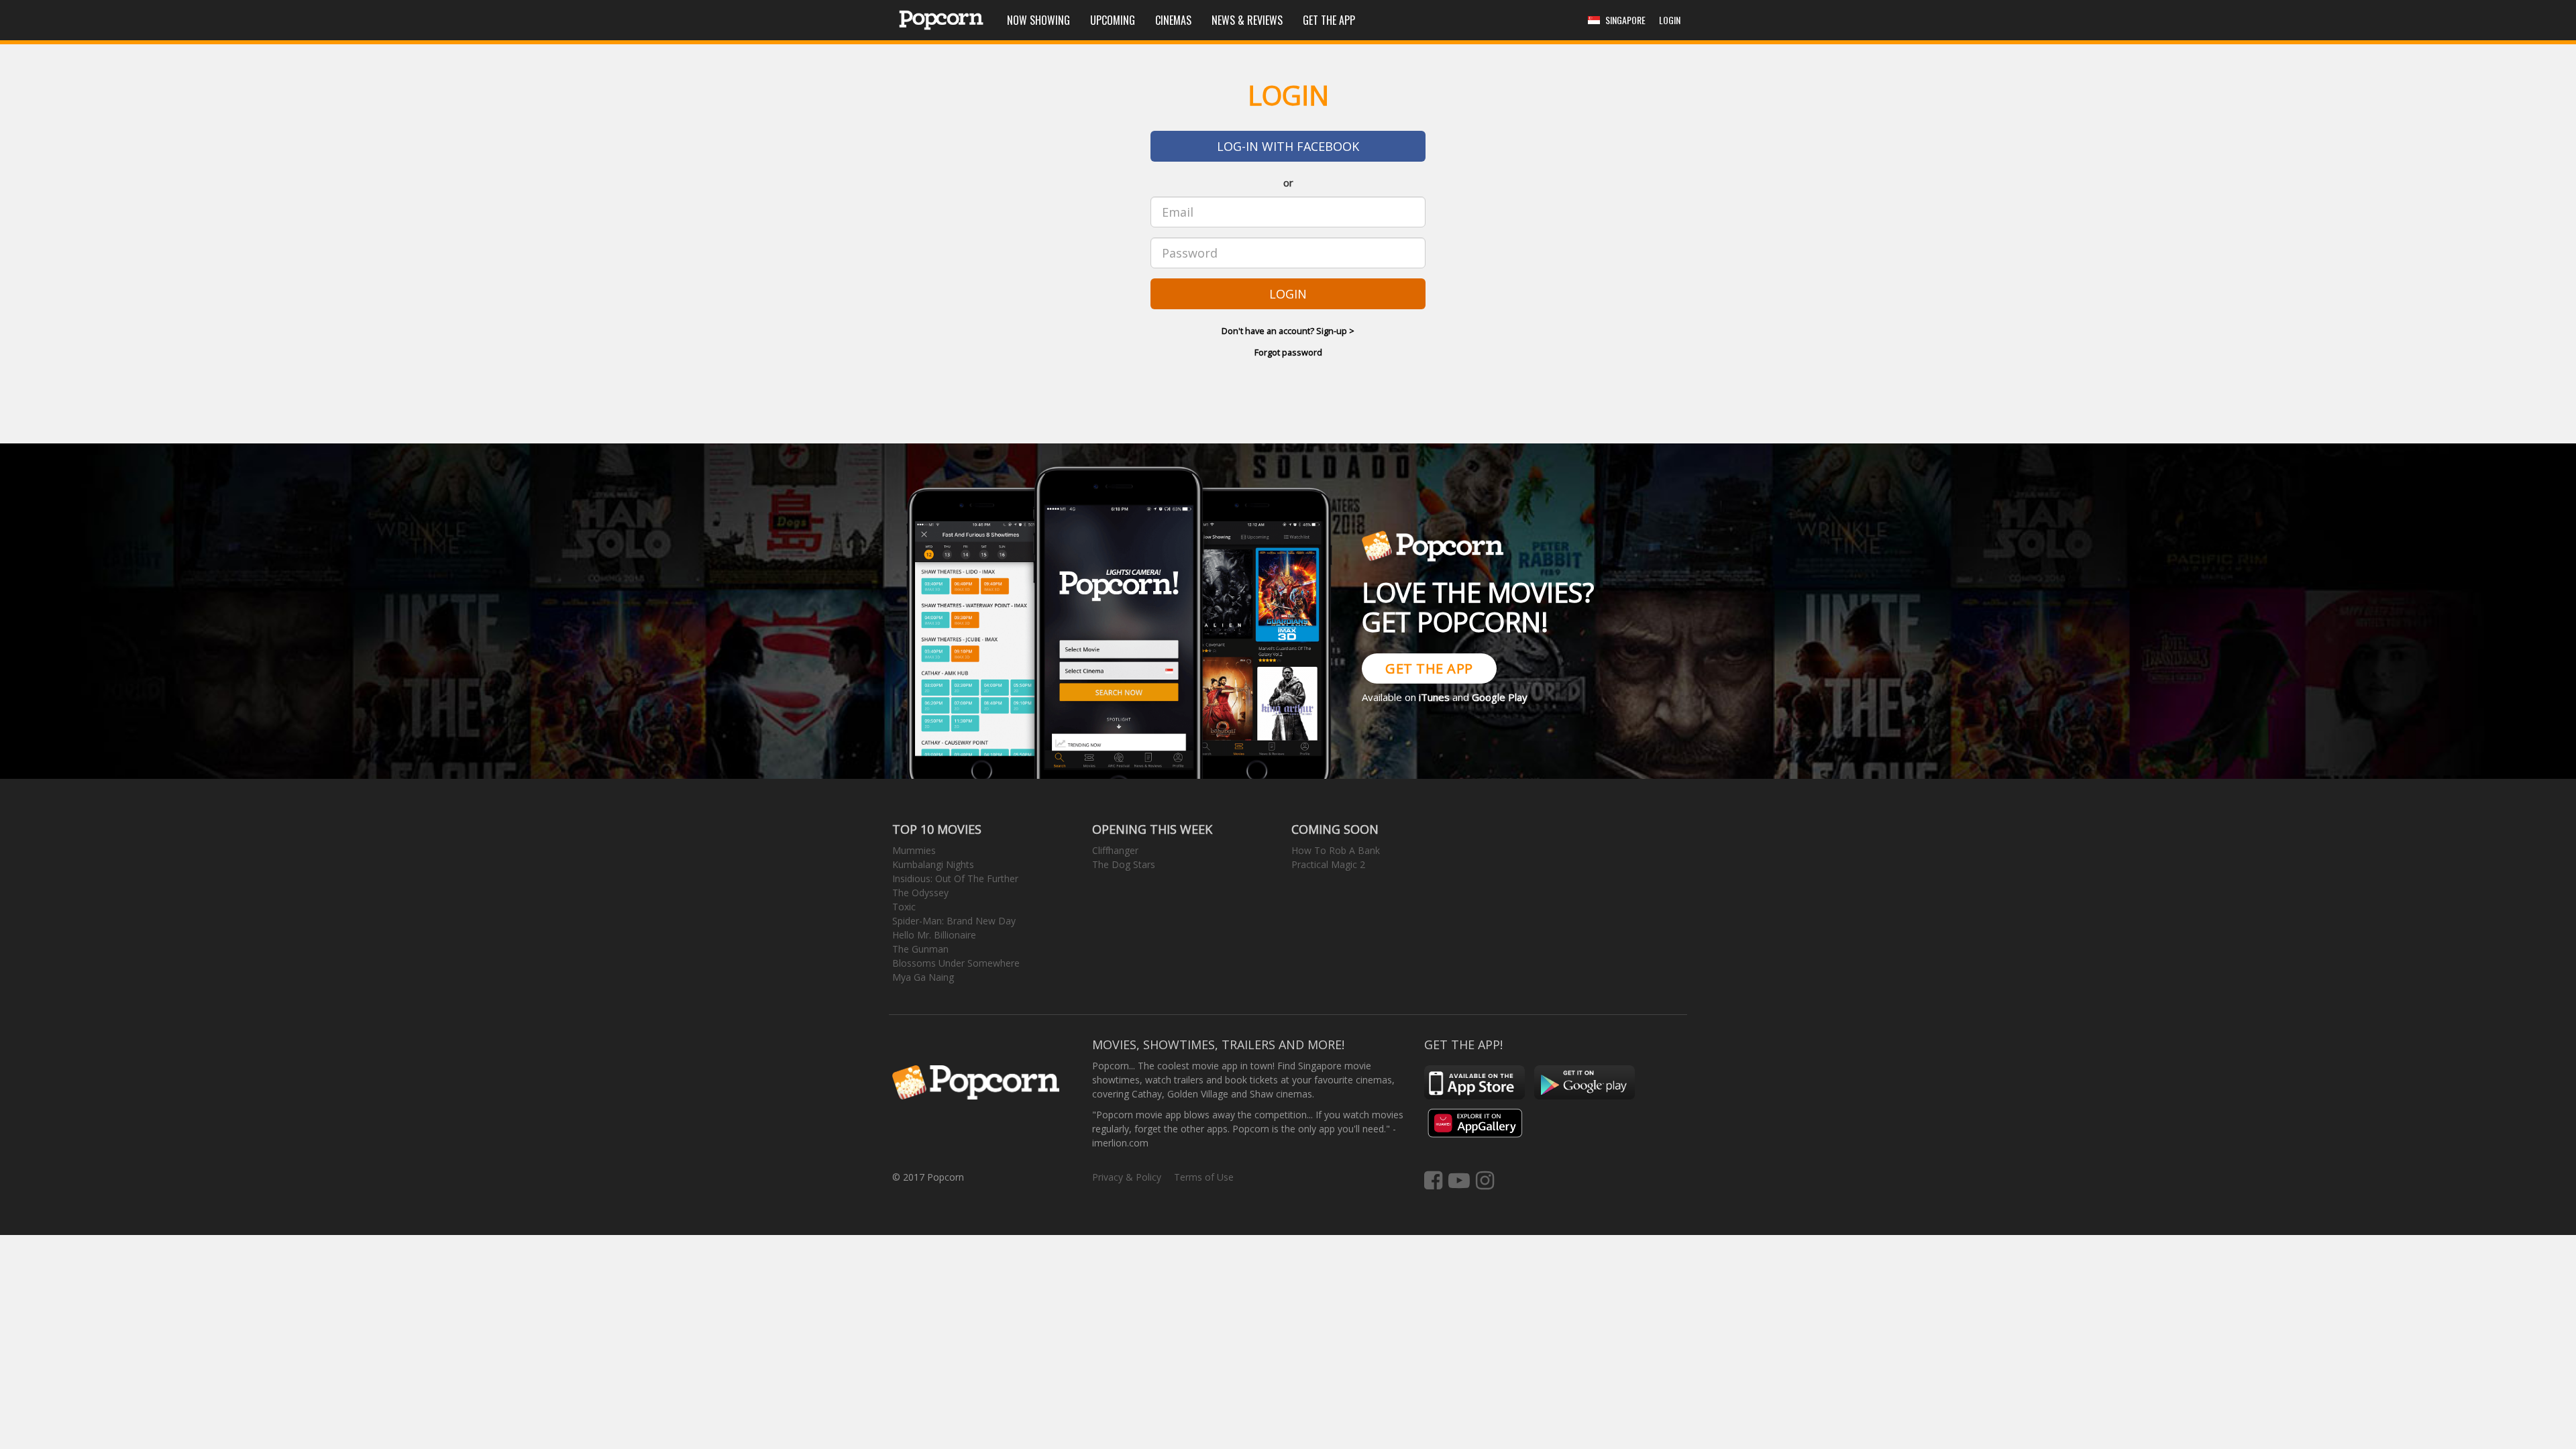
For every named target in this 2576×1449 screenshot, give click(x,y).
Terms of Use (1204, 1177)
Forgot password (1288, 352)
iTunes (1434, 697)
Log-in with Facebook (1288, 146)
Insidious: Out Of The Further (955, 878)
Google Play (1500, 697)
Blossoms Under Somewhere (956, 963)
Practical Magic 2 (1328, 864)
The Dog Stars (1124, 864)
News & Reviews (1247, 20)
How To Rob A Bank (1336, 850)
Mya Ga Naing (923, 977)
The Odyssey (920, 893)
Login (1288, 294)
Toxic (904, 907)
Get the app (1329, 20)
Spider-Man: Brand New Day (954, 921)
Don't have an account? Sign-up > (1288, 331)
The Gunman (920, 949)
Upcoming (1113, 20)
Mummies (914, 850)
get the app (1429, 668)
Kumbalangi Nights (933, 864)
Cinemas (1173, 20)
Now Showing (1038, 20)
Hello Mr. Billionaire (934, 935)
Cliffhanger (1115, 850)
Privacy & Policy (1127, 1177)
